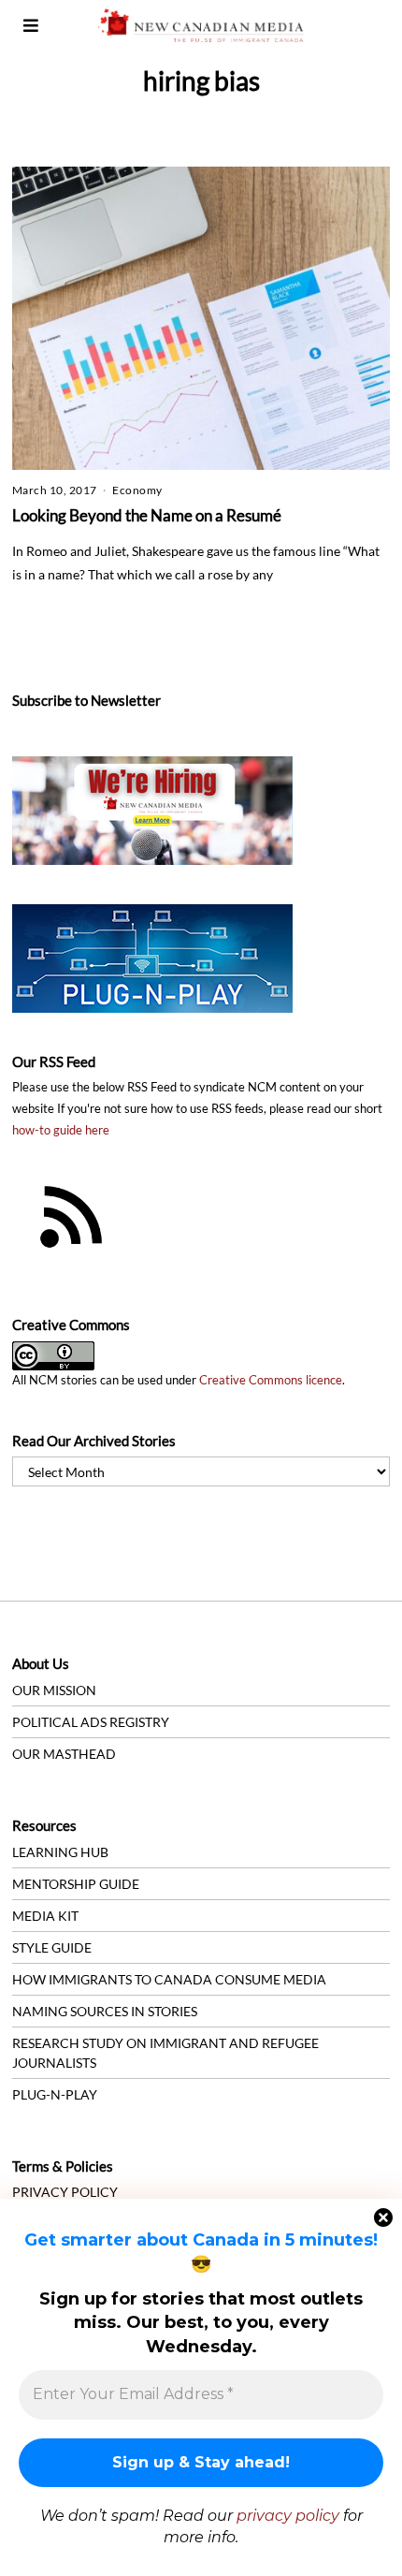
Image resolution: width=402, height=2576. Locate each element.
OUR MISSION (54, 1690)
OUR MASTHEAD (64, 1754)
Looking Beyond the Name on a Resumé (147, 515)
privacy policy (288, 2516)
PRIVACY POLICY (65, 2192)
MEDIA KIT (45, 1916)
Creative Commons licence (271, 1380)
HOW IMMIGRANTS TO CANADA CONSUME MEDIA (169, 1979)
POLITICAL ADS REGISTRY (91, 1722)
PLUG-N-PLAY (55, 2094)
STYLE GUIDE (52, 1947)
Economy (137, 490)
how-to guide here (61, 1130)
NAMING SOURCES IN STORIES (105, 2011)
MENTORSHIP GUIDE (76, 1884)
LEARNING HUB (60, 1852)
